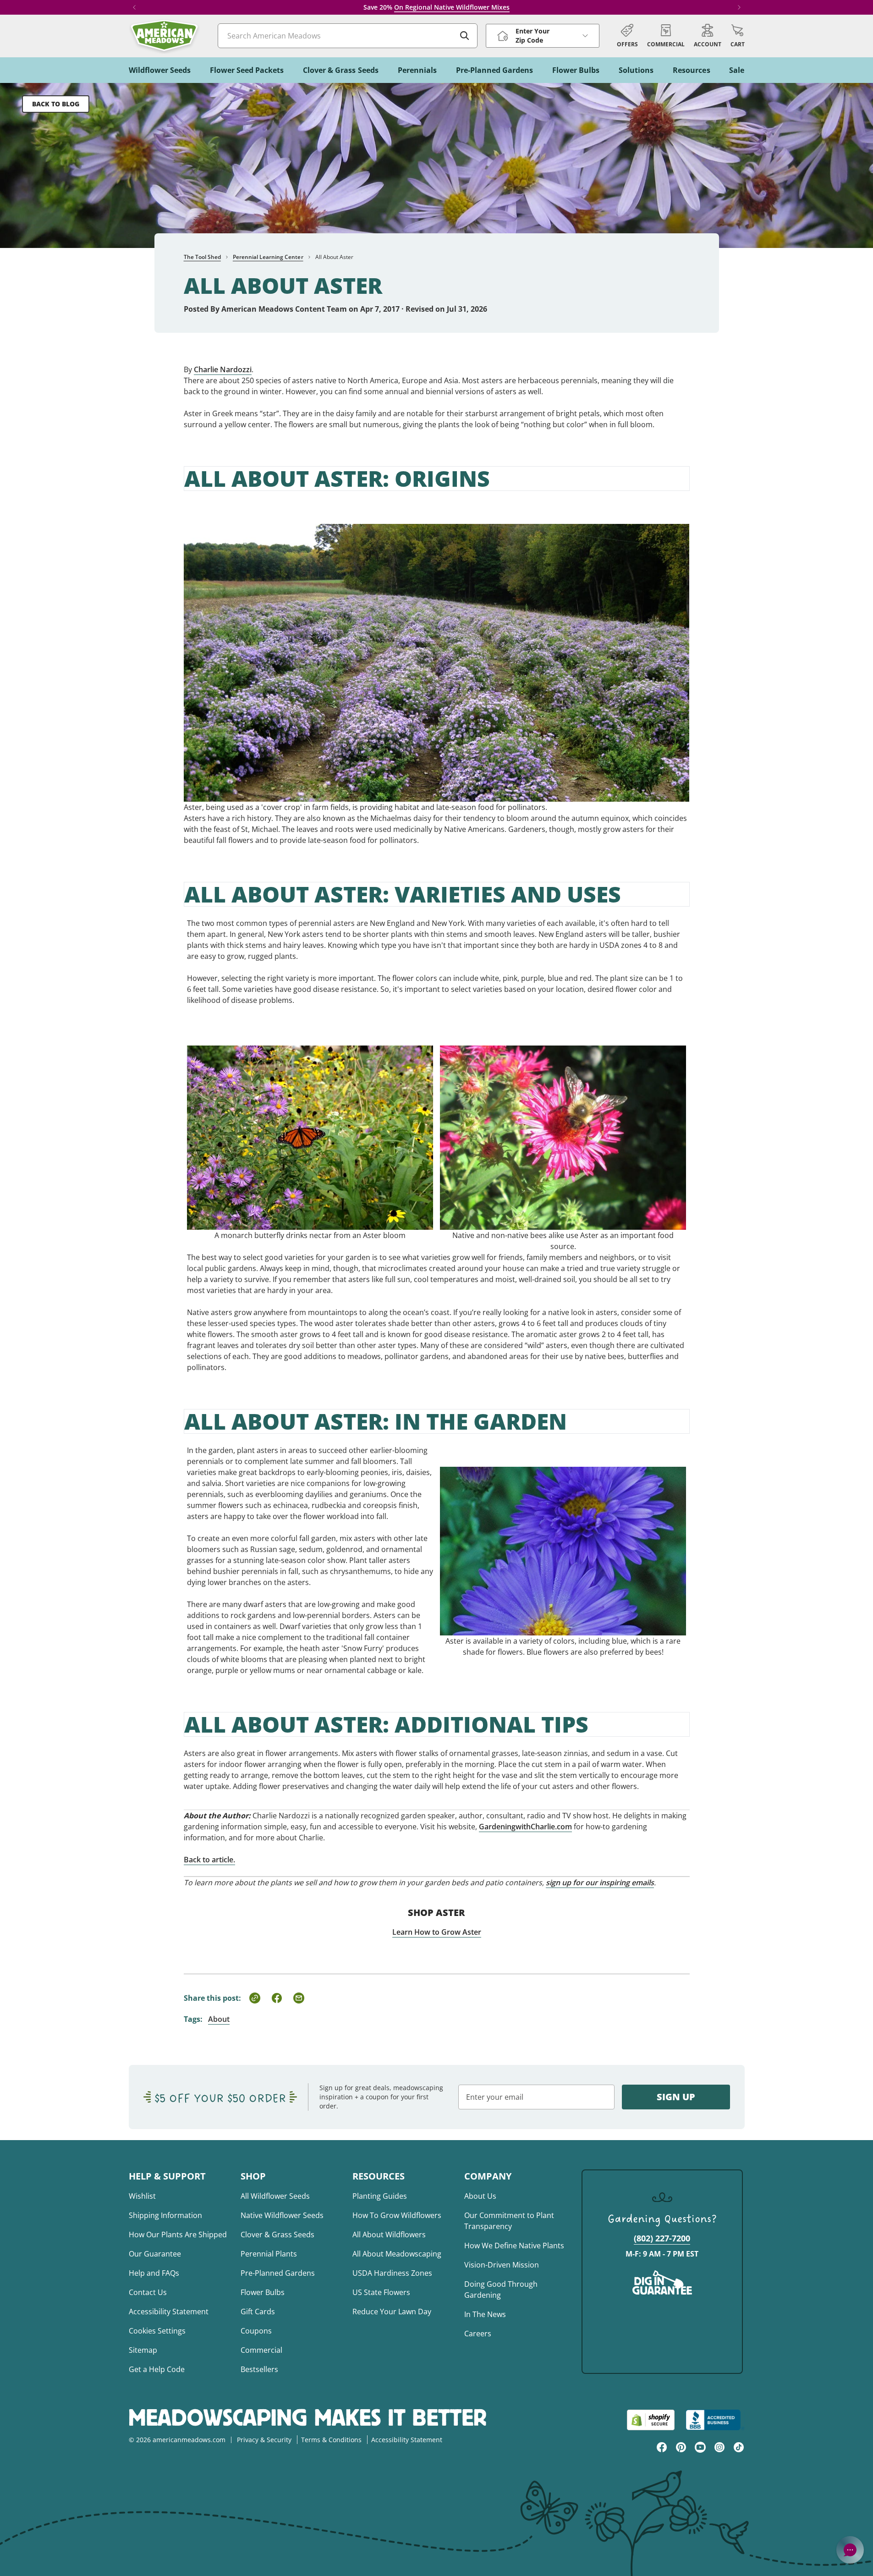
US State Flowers (381, 2292)
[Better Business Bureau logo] (715, 2420)
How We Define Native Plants (514, 2246)
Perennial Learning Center (268, 257)
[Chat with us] (850, 2550)
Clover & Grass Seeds (277, 2235)
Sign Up (676, 2097)
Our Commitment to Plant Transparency (509, 2221)
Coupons (256, 2331)
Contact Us (148, 2292)
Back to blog (56, 104)
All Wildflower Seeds (275, 2196)
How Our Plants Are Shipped (178, 2235)
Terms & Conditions (331, 2440)
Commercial (261, 2350)
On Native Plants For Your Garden (462, 7)
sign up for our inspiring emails (600, 1882)
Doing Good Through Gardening (501, 2290)
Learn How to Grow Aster (437, 1932)
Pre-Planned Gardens (278, 2273)
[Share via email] (299, 1998)
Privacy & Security (264, 2440)
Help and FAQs (154, 2273)
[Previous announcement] (134, 7)
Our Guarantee (155, 2254)
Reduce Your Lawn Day (392, 2312)
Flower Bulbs (263, 2292)
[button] (738, 36)
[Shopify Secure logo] (651, 2420)
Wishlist (142, 2196)
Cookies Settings (157, 2331)
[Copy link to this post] (255, 1998)
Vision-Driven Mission (502, 2265)
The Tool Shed (202, 257)
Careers (478, 2334)
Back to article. (209, 1860)
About (219, 2019)
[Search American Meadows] (465, 36)
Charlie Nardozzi (223, 369)
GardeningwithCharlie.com (525, 1827)
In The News (485, 2314)
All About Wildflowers (389, 2235)
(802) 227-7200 (662, 2238)
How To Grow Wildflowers (397, 2215)
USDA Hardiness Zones (392, 2273)
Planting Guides (380, 2196)
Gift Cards (258, 2312)
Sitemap (143, 2350)
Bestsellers (259, 2369)
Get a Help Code (157, 2369)
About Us (480, 2196)
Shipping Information (165, 2215)
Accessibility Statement (169, 2312)
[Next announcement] (739, 7)
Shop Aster (436, 1913)
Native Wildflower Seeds (282, 2215)
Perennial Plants (269, 2254)
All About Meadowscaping (397, 2254)
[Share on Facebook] (277, 1998)
